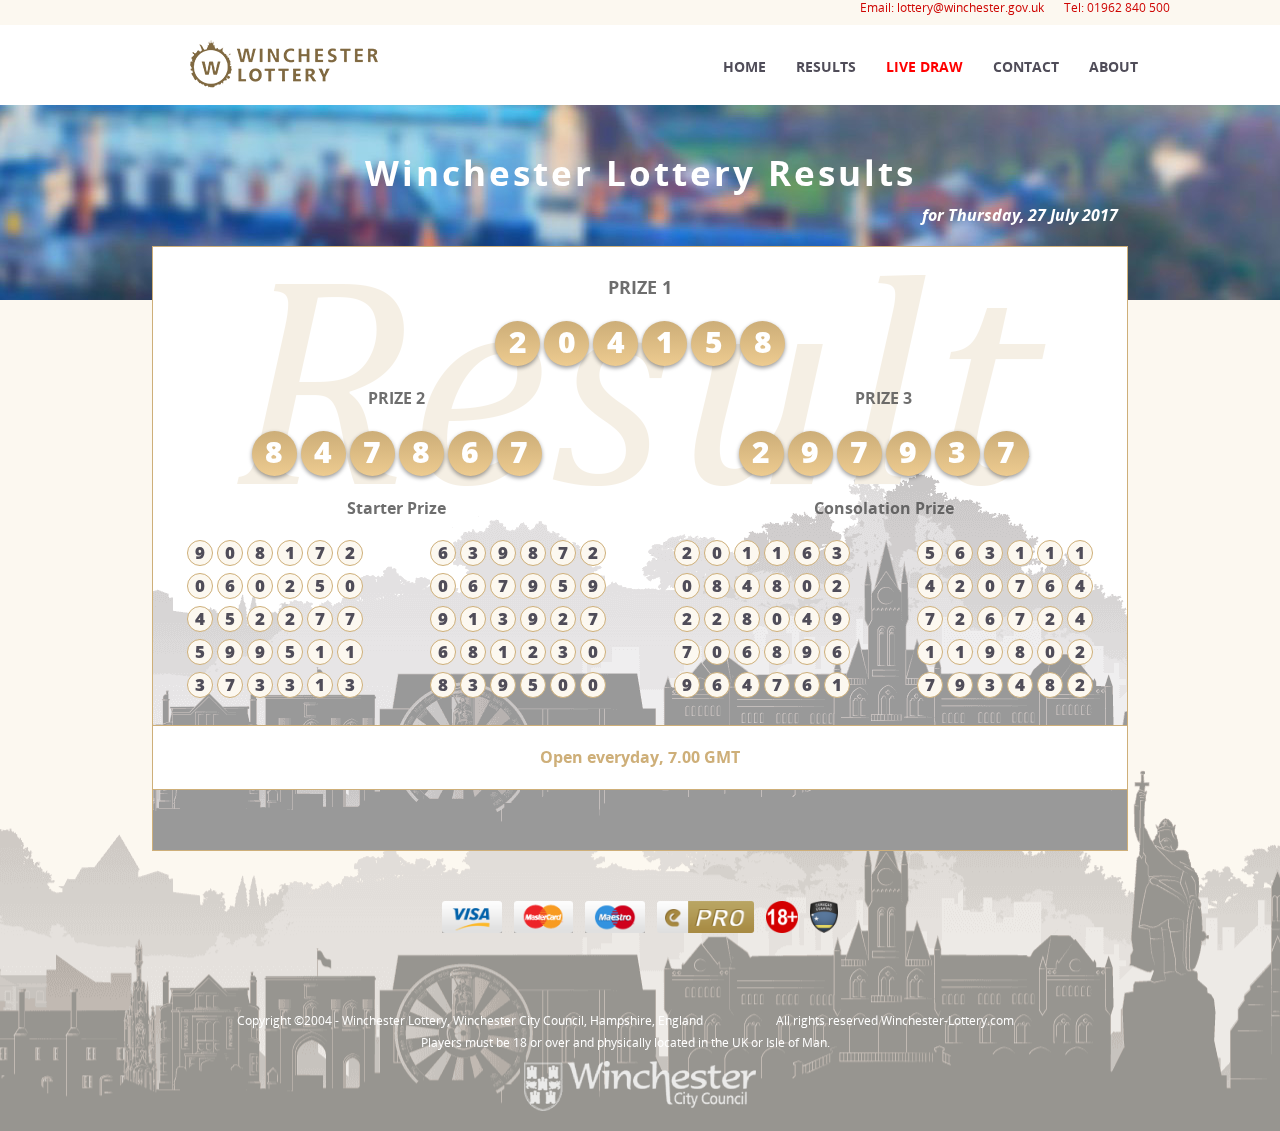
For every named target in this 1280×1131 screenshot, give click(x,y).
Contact (1026, 66)
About (1113, 66)
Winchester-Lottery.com (947, 1020)
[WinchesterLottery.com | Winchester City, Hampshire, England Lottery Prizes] (232, 172)
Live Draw (924, 66)
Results (826, 66)
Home (744, 66)
